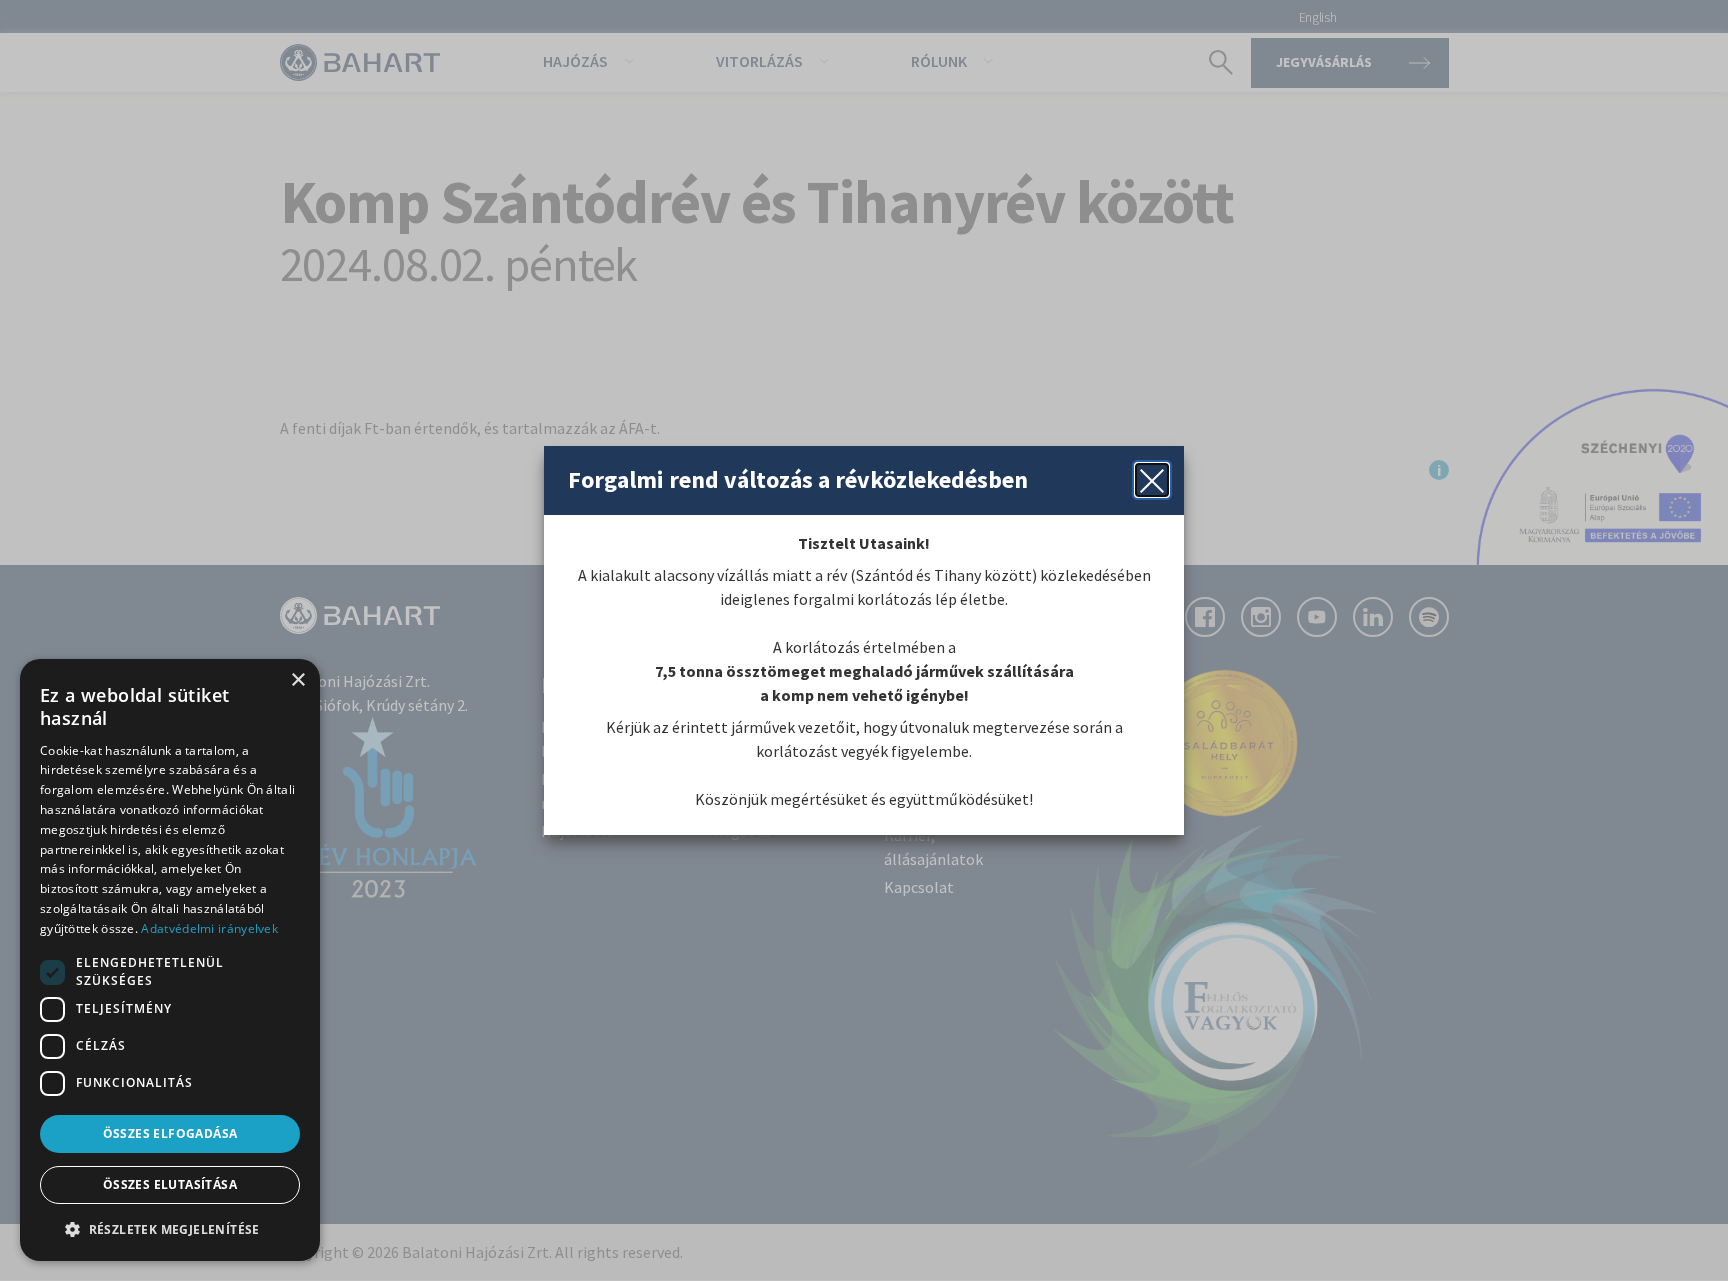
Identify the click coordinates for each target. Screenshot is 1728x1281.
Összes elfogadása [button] (170, 1133)
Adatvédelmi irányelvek (209, 928)
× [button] (297, 680)
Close (1152, 480)
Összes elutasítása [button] (170, 1184)
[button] (170, 1229)
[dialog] (170, 960)
